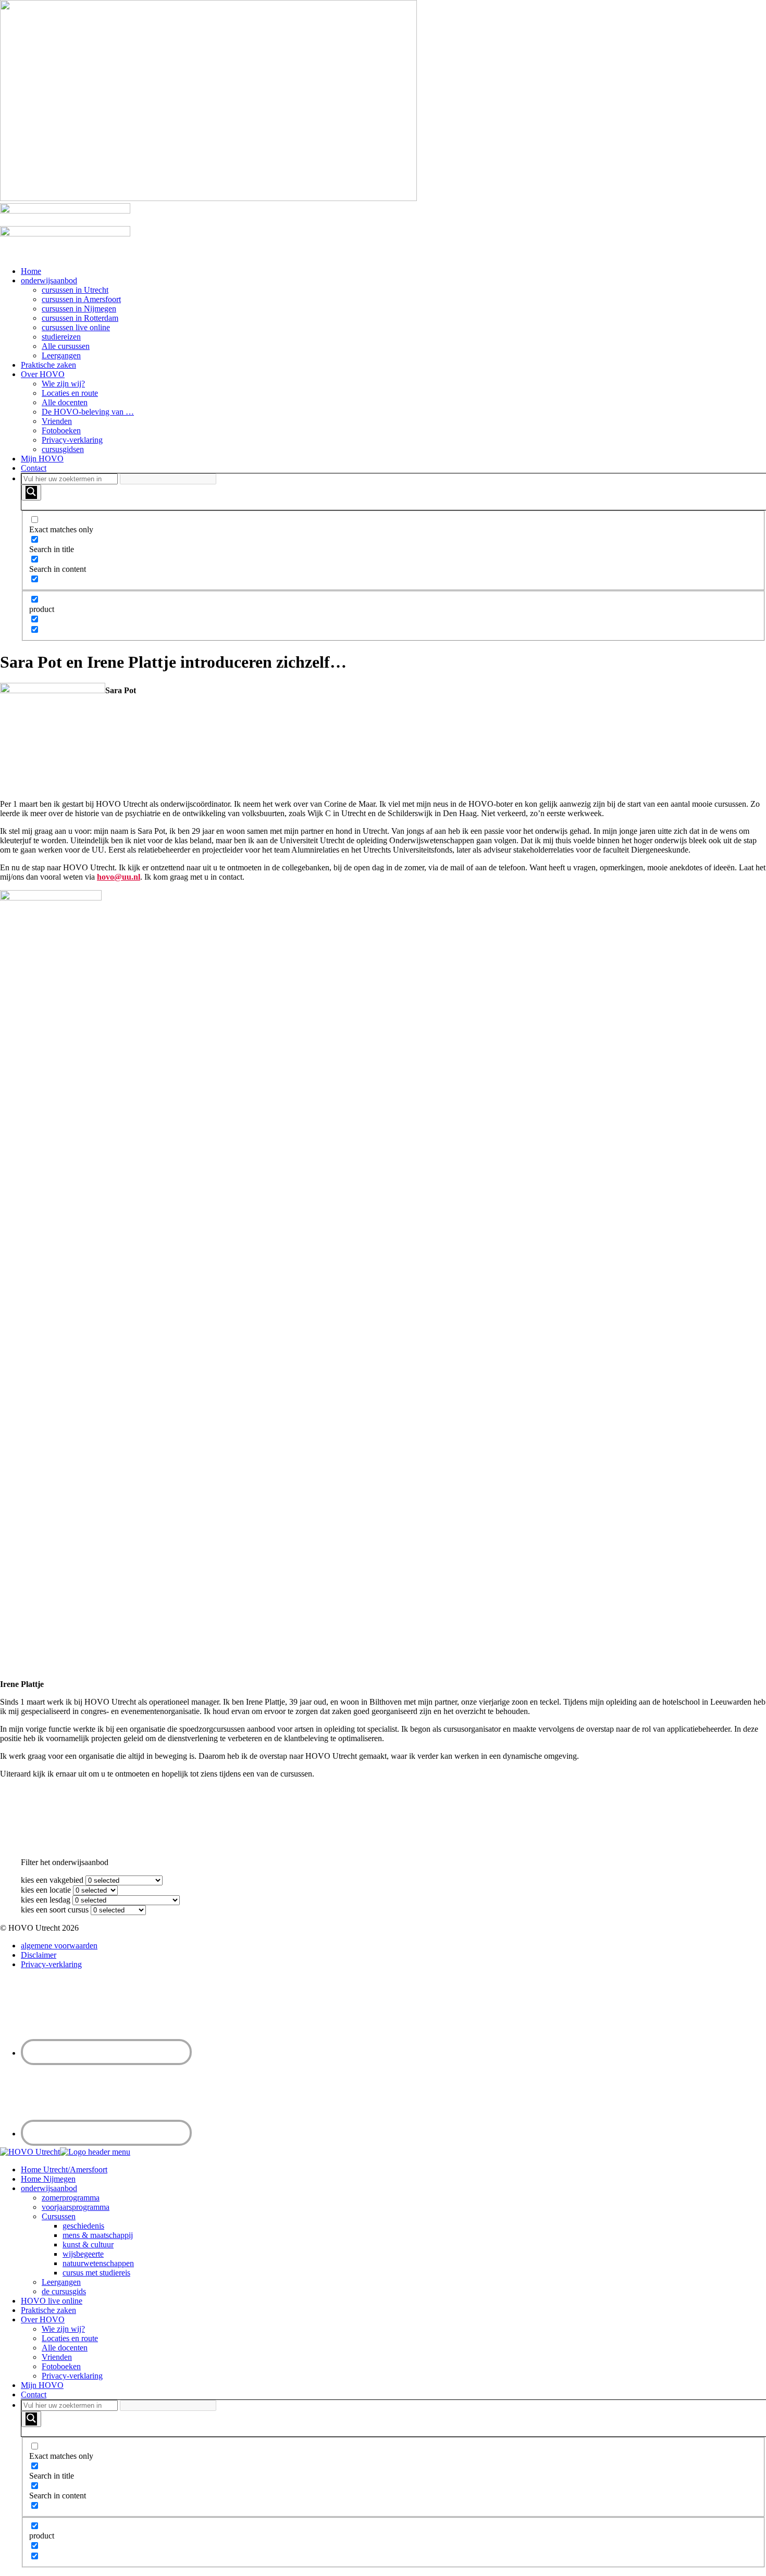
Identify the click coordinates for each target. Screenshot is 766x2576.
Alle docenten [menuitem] (65, 2348)
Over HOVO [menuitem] (43, 2319)
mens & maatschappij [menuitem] (98, 2235)
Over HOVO (43, 374)
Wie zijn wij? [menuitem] (63, 2329)
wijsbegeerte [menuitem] (83, 2254)
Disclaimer (39, 1955)
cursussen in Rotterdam (80, 318)
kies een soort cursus (55, 1910)
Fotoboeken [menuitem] (61, 2366)
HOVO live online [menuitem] (52, 2301)
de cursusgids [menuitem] (64, 2291)
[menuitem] (393, 2484)
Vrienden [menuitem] (57, 2357)
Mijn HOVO (42, 459)
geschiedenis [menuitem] (83, 2226)
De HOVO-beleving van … (88, 412)
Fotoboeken (61, 430)
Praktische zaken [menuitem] (48, 2310)
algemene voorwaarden (59, 1946)
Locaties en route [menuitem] (70, 2338)
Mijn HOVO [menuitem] (42, 2385)
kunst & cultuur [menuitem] (88, 2244)
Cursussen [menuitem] (59, 2216)
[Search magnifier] (31, 492)
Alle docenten (65, 402)
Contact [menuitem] (34, 2394)
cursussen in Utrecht (75, 290)
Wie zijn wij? (63, 384)
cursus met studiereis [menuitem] (96, 2273)
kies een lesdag (46, 1900)
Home (31, 271)
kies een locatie (46, 1890)
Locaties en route (70, 393)
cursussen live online (76, 327)
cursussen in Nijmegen (79, 309)
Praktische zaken (48, 365)
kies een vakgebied (52, 1880)
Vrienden (57, 421)
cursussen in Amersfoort (81, 299)
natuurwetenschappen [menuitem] (98, 2263)
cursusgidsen (63, 449)
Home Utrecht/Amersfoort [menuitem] (64, 2169)
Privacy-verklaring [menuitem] (72, 2376)
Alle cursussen (66, 346)
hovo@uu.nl (119, 877)
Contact (34, 468)
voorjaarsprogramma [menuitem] (76, 2207)
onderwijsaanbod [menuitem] (49, 2188)
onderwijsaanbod (49, 280)
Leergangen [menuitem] (61, 2282)
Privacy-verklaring (72, 440)
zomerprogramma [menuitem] (71, 2198)
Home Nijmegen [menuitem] (48, 2179)
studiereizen (61, 337)
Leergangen (61, 355)
